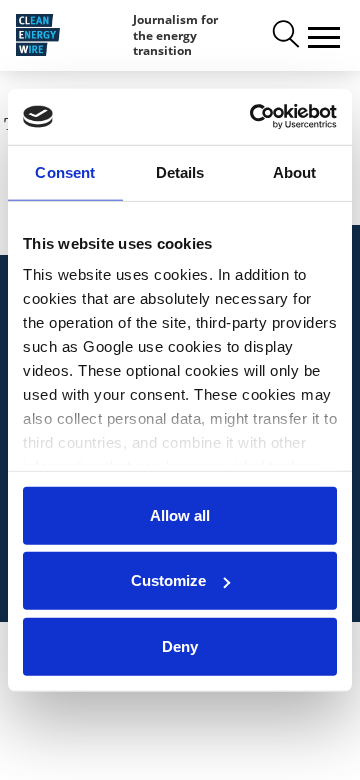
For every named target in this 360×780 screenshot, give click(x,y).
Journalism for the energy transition (175, 35)
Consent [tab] (65, 171)
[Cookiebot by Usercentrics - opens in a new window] (254, 117)
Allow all (180, 514)
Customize (168, 580)
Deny (180, 645)
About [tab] (295, 171)
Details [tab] (180, 171)
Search (284, 35)
